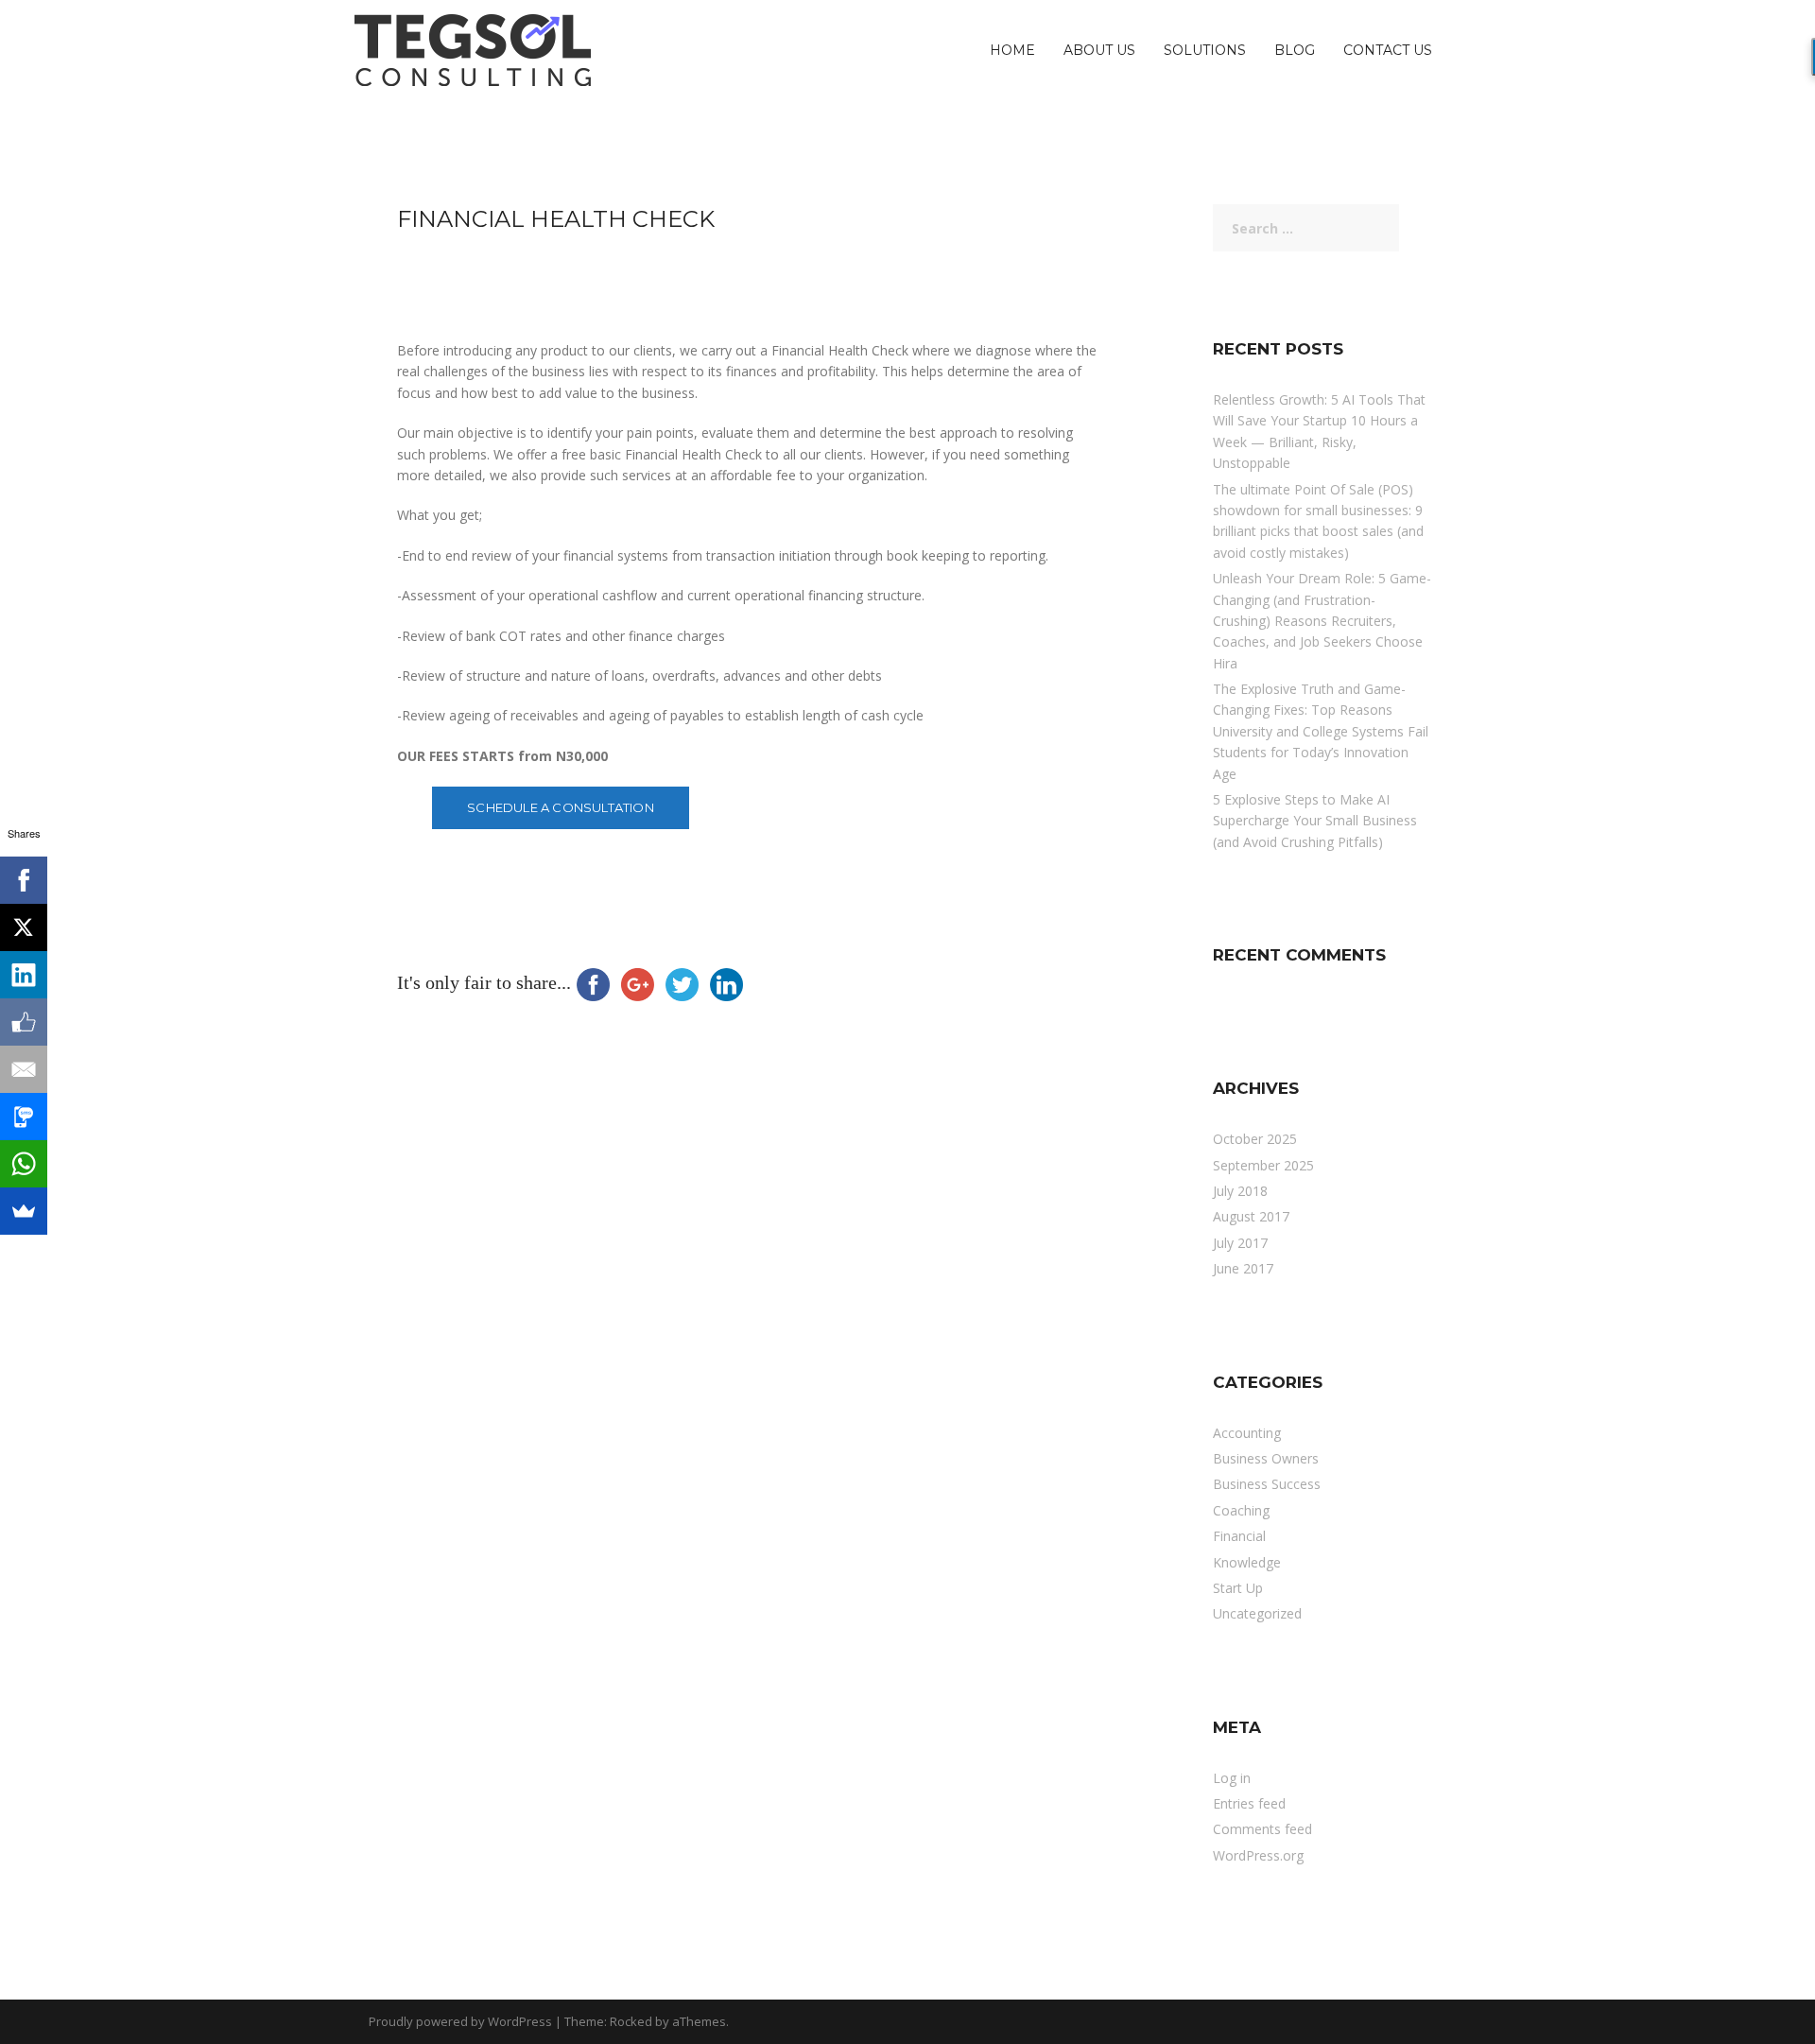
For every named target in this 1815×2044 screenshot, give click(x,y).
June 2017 (1243, 1268)
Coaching (1241, 1510)
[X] (24, 927)
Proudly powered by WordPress (460, 2021)
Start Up (1238, 1588)
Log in (1232, 1778)
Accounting (1247, 1433)
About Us (1099, 50)
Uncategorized (1257, 1613)
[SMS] (24, 1117)
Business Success (1267, 1484)
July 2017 (1240, 1243)
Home (1012, 50)
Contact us (1388, 50)
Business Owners (1266, 1458)
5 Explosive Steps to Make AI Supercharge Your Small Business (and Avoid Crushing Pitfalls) (1315, 821)
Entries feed (1249, 1803)
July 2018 (1240, 1191)
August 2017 (1251, 1216)
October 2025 (1255, 1139)
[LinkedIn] (24, 975)
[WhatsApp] (24, 1164)
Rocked (631, 2021)
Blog (1295, 50)
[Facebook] (24, 880)
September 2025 (1263, 1165)
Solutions (1205, 50)
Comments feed (1262, 1829)
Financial (1239, 1536)
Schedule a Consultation (561, 807)
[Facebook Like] (24, 1022)
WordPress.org (1258, 1855)
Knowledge (1247, 1562)
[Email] (24, 1069)
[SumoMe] (24, 1211)
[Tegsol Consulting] (473, 49)
